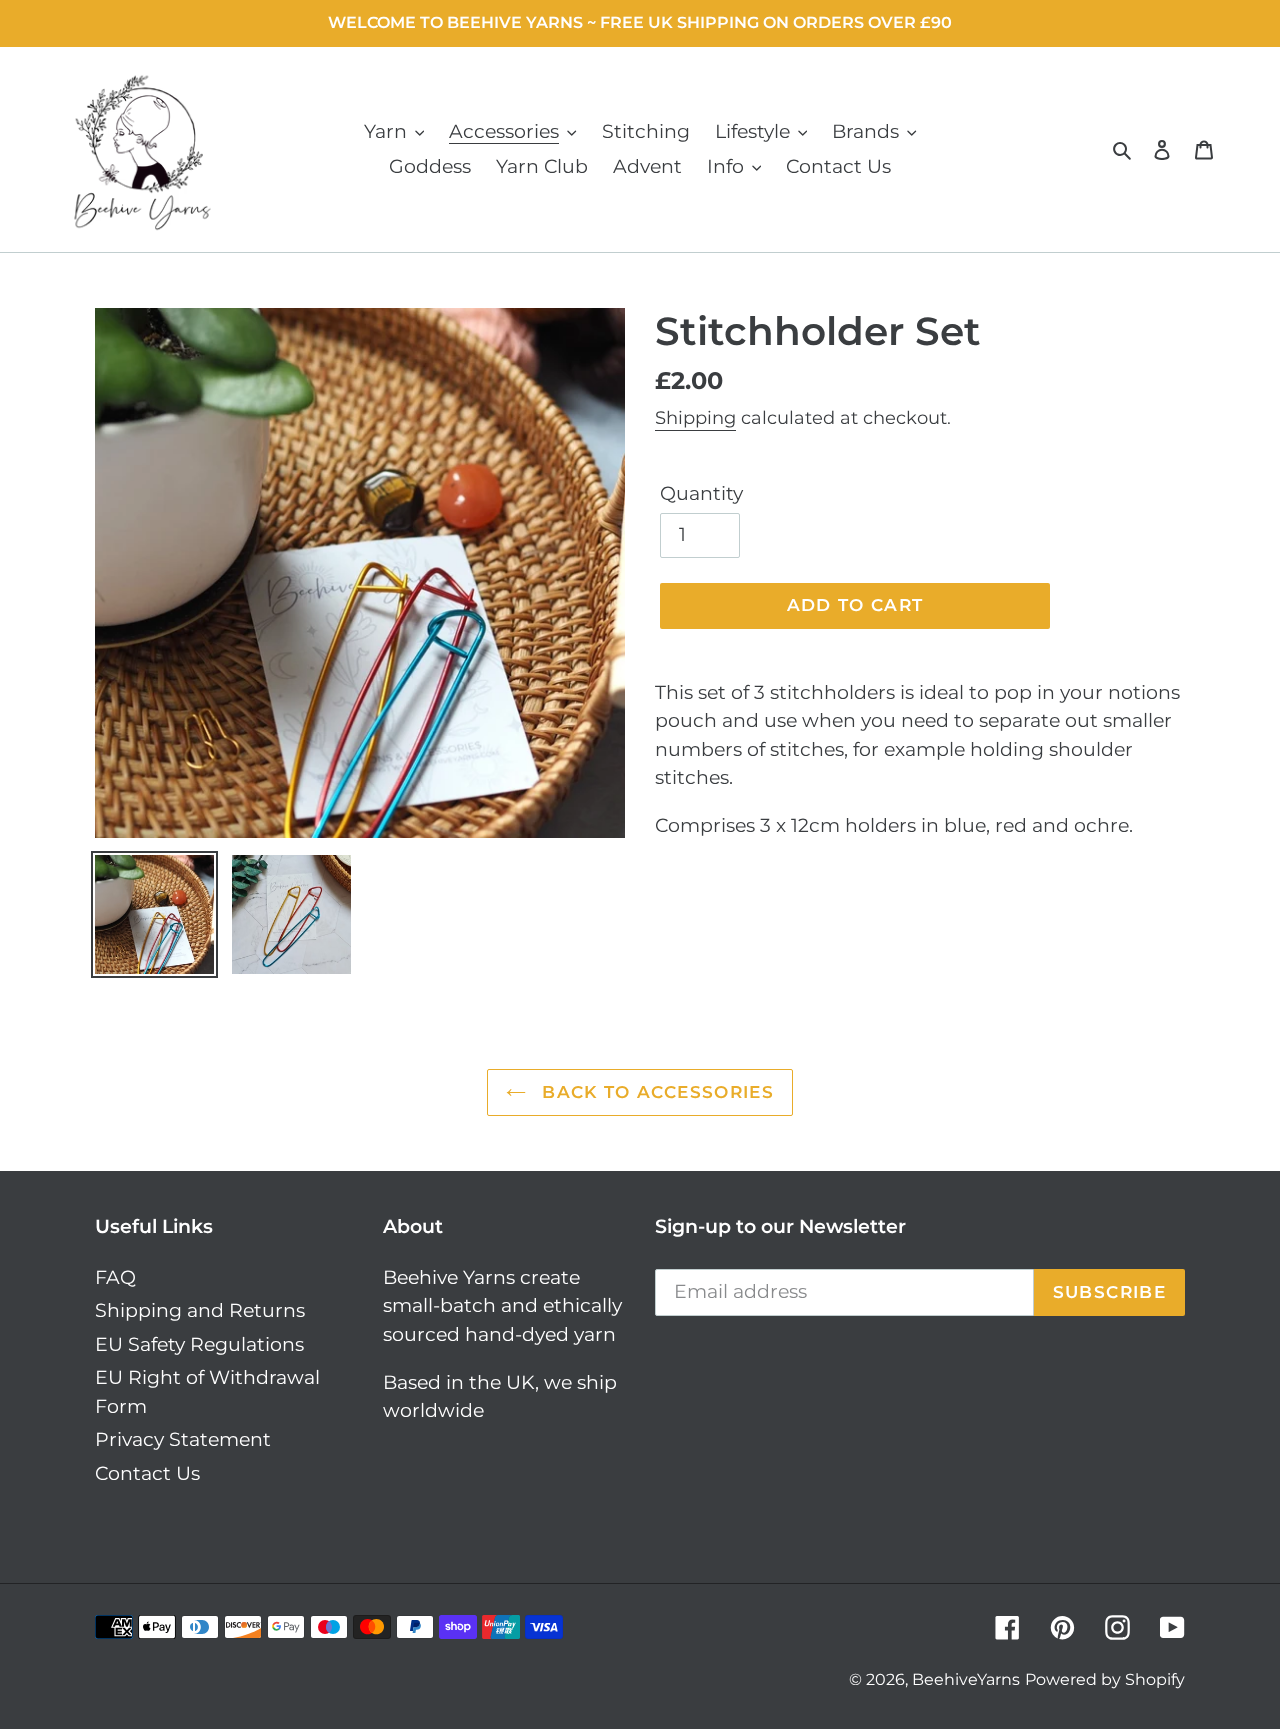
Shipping (695, 418)
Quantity (701, 493)
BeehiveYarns (966, 1679)
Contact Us (147, 1473)
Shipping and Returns (200, 1310)
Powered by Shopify (1105, 1679)
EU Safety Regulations (199, 1344)
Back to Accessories (655, 1092)
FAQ (115, 1277)
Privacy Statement (183, 1439)
